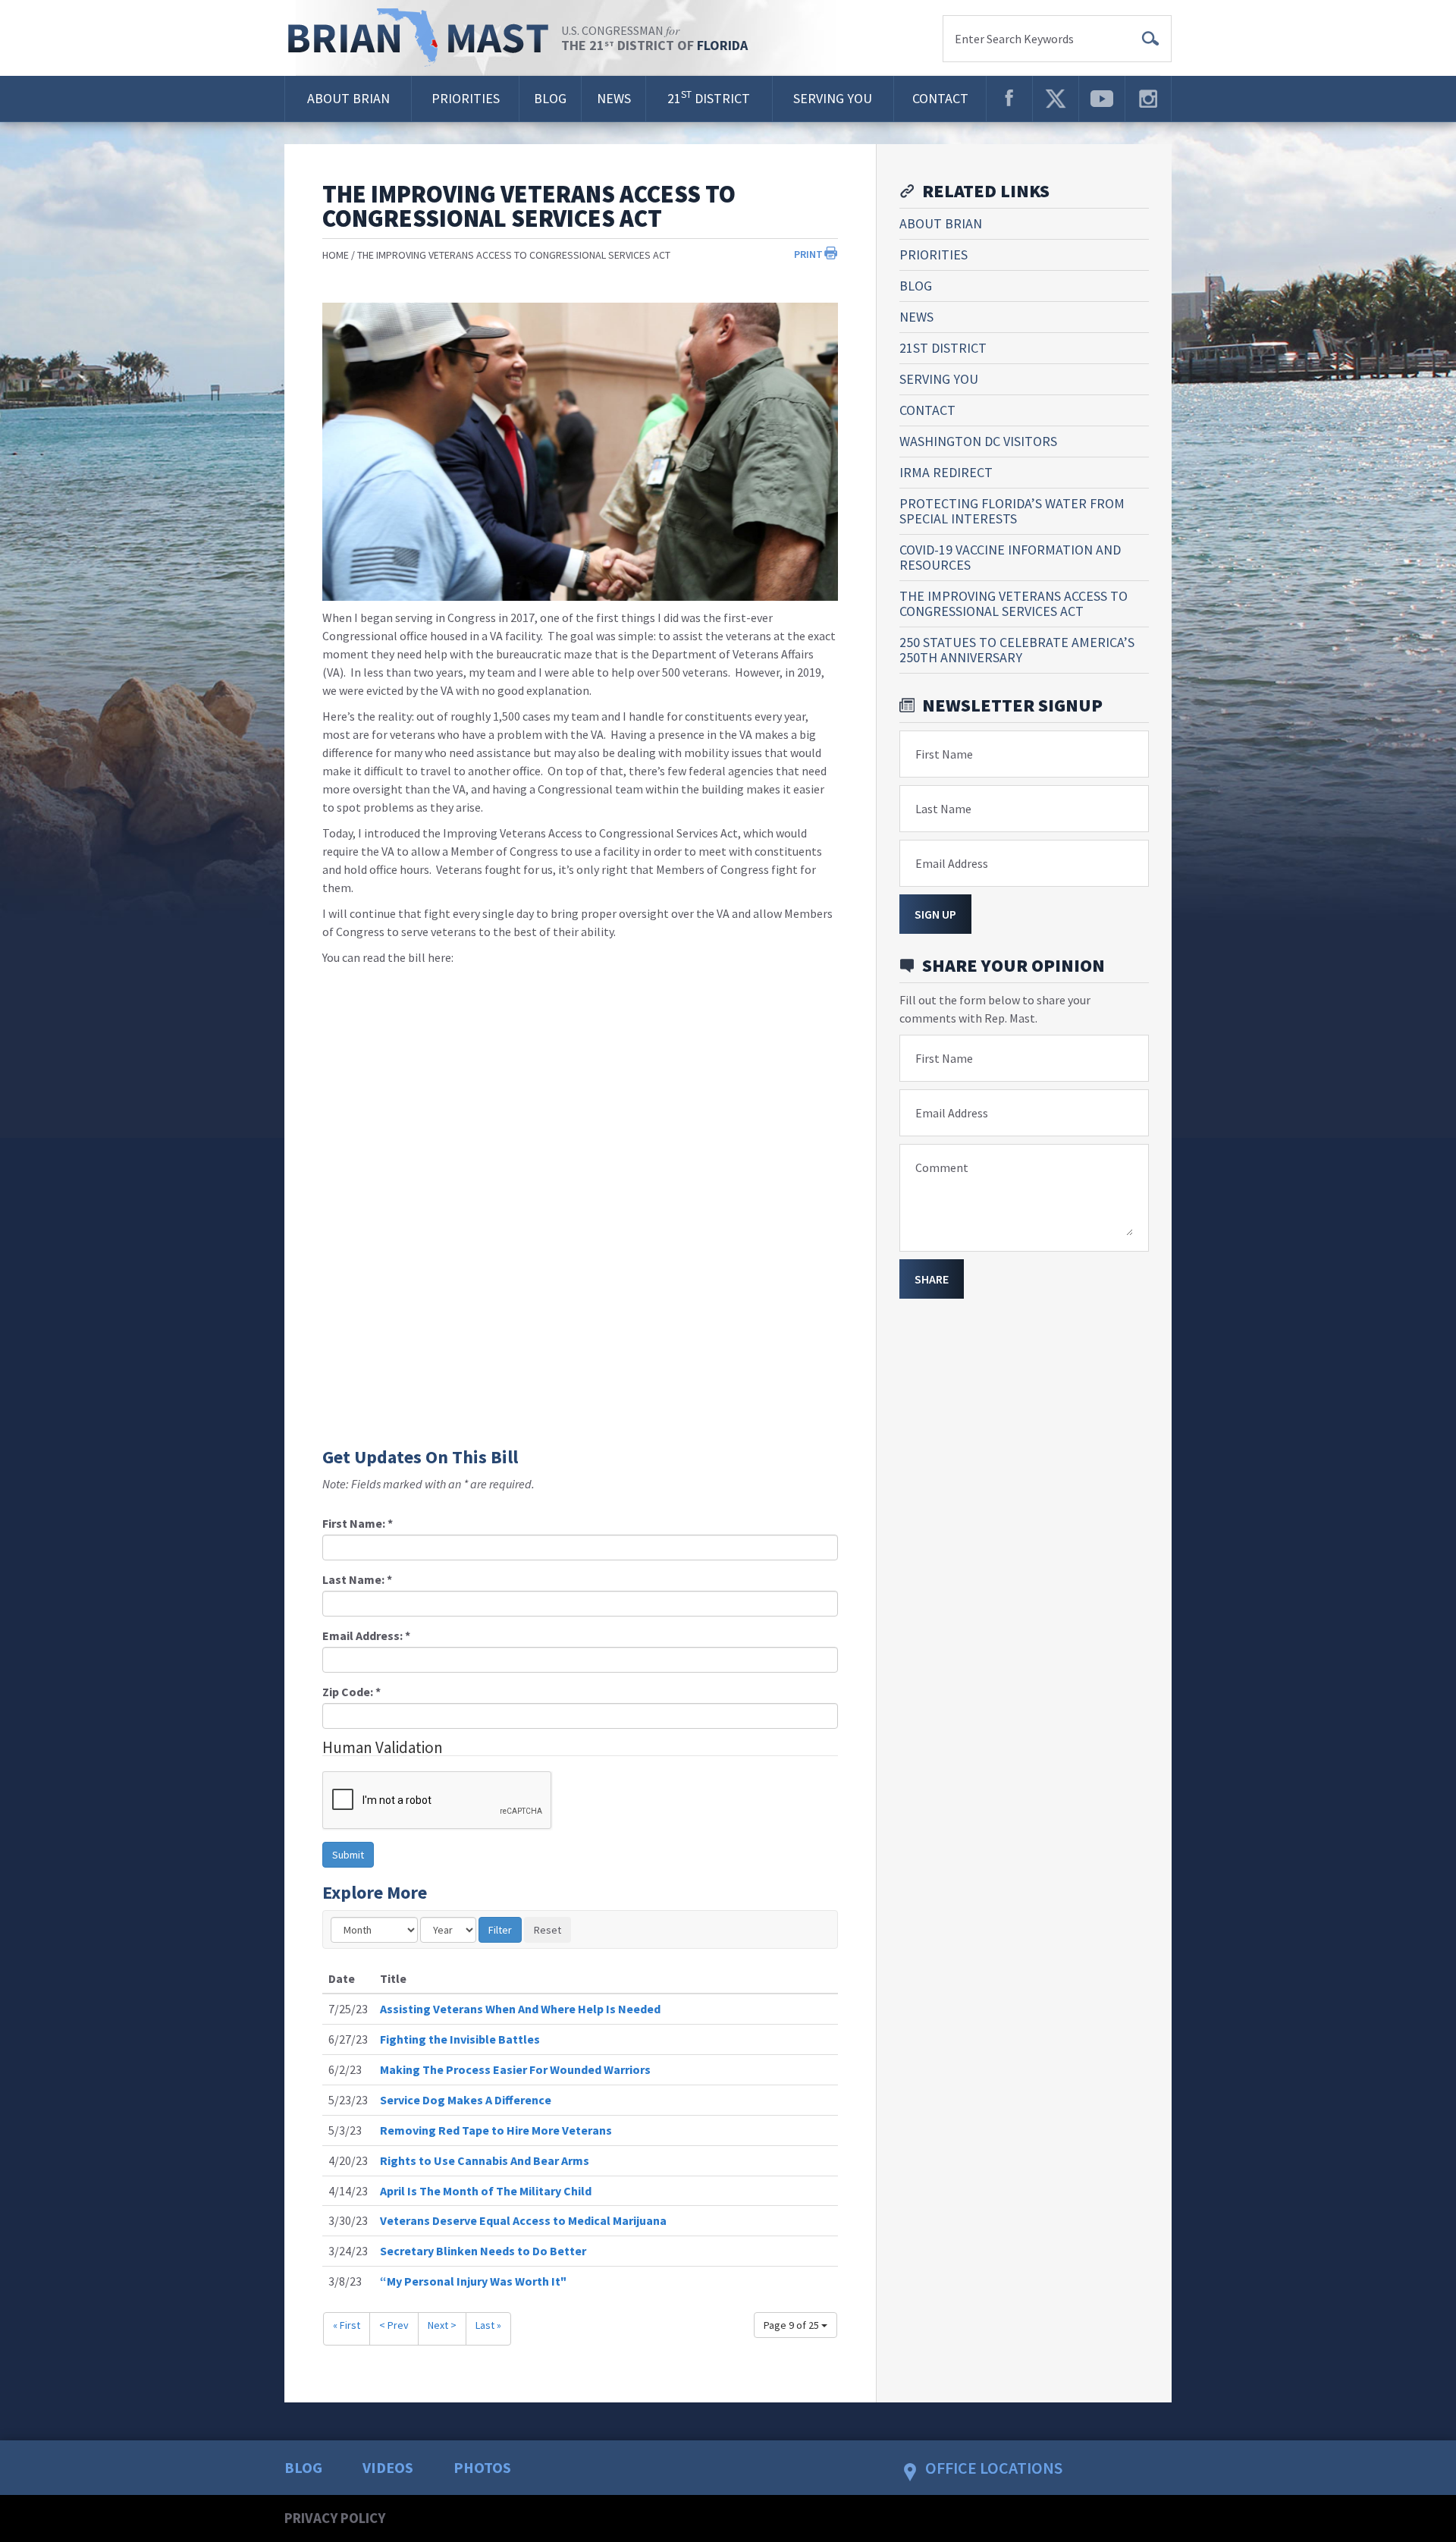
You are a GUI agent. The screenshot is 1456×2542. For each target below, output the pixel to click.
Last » (488, 2325)
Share (932, 1279)
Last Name (943, 809)
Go (1150, 39)
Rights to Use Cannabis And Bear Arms (485, 2160)
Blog (550, 98)
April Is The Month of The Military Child (486, 2191)
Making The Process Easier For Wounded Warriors (515, 2069)
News (614, 98)
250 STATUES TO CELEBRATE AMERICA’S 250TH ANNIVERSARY (1017, 650)
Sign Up (935, 914)
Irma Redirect (946, 472)
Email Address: (366, 1635)
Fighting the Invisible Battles (460, 2039)
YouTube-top (1102, 99)
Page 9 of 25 (792, 2325)
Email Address (952, 863)
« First (347, 2325)
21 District (709, 97)
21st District (943, 348)
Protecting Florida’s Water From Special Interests (1012, 511)
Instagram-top (1148, 99)
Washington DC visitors (978, 441)
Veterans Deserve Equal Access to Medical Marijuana (523, 2220)
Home (336, 255)
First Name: (358, 1523)
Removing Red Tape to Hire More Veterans (496, 2130)
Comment (942, 1167)
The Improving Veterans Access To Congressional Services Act (514, 255)
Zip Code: (351, 1692)
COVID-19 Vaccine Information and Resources (1010, 557)
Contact (940, 98)
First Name (944, 754)
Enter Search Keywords (1014, 39)
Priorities (466, 98)
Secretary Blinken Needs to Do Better (483, 2251)
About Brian (348, 98)
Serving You (833, 98)
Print (808, 254)
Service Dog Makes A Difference (466, 2100)
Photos (482, 2467)
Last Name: (357, 1579)
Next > (442, 2325)
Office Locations (994, 2468)
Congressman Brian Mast (423, 38)
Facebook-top (1009, 99)
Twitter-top (1056, 99)
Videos (388, 2467)
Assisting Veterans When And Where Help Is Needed (520, 2009)
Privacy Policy (335, 2518)
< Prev (394, 2325)
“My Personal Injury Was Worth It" (473, 2281)
